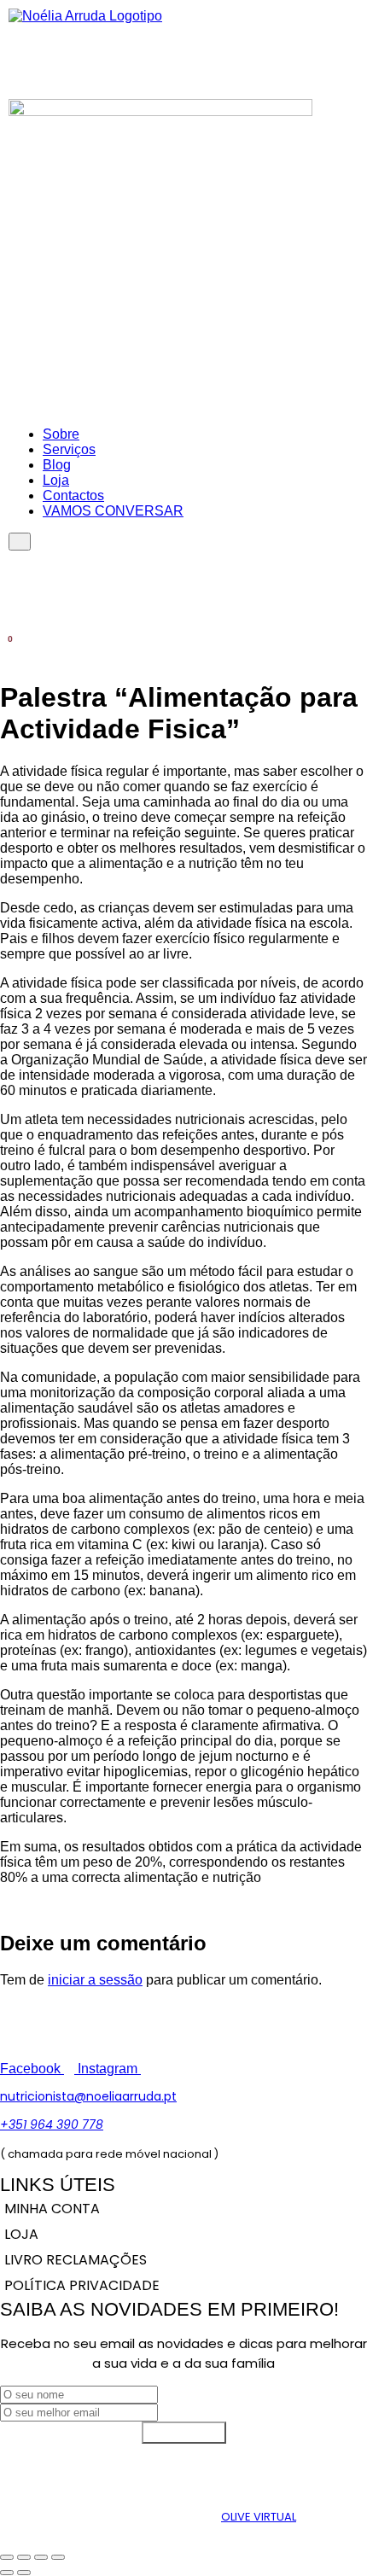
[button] (352, 48)
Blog (57, 465)
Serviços (69, 449)
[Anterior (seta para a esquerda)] (7, 2573)
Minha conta (52, 2209)
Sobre (61, 434)
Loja (56, 480)
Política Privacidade (82, 2285)
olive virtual (259, 2517)
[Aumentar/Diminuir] (7, 2557)
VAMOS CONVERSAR (113, 511)
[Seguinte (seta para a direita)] (24, 2573)
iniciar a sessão (95, 1980)
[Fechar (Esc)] (58, 2557)
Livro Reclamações (76, 2260)
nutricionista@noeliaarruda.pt (88, 2096)
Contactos (73, 495)
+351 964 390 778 (52, 2124)
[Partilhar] (41, 2557)
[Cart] (6, 647)
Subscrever (184, 2432)
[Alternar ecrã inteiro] (24, 2557)
